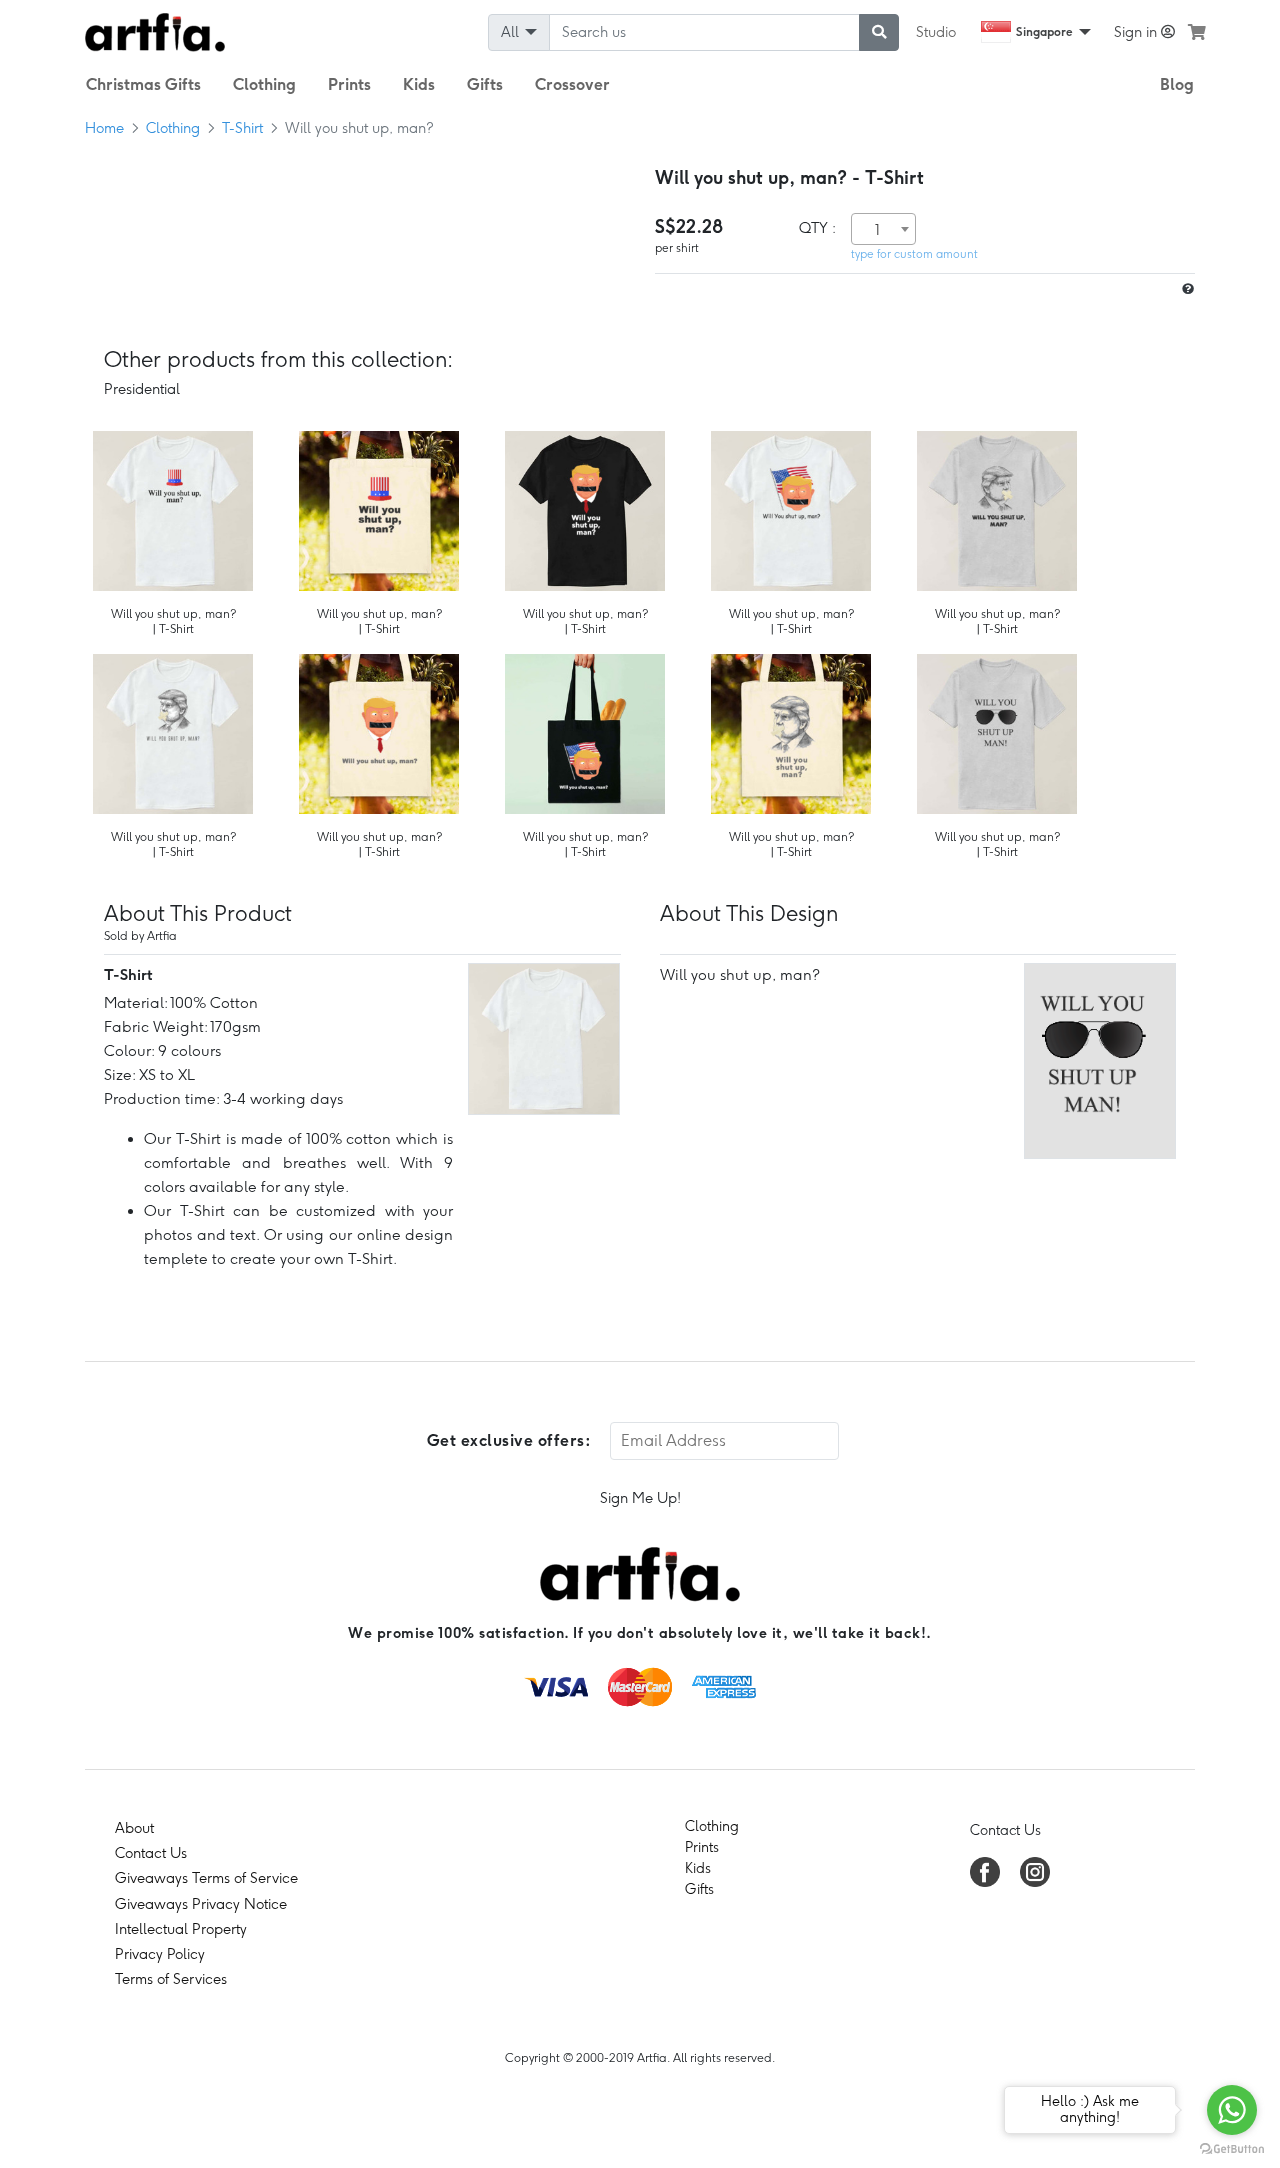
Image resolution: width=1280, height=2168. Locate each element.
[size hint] (1186, 289)
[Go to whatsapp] (1232, 2110)
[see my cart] (1197, 32)
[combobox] (883, 229)
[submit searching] (879, 32)
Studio (936, 32)
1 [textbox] (877, 230)
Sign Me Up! (640, 1498)
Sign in (1137, 32)
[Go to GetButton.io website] (1232, 2148)
